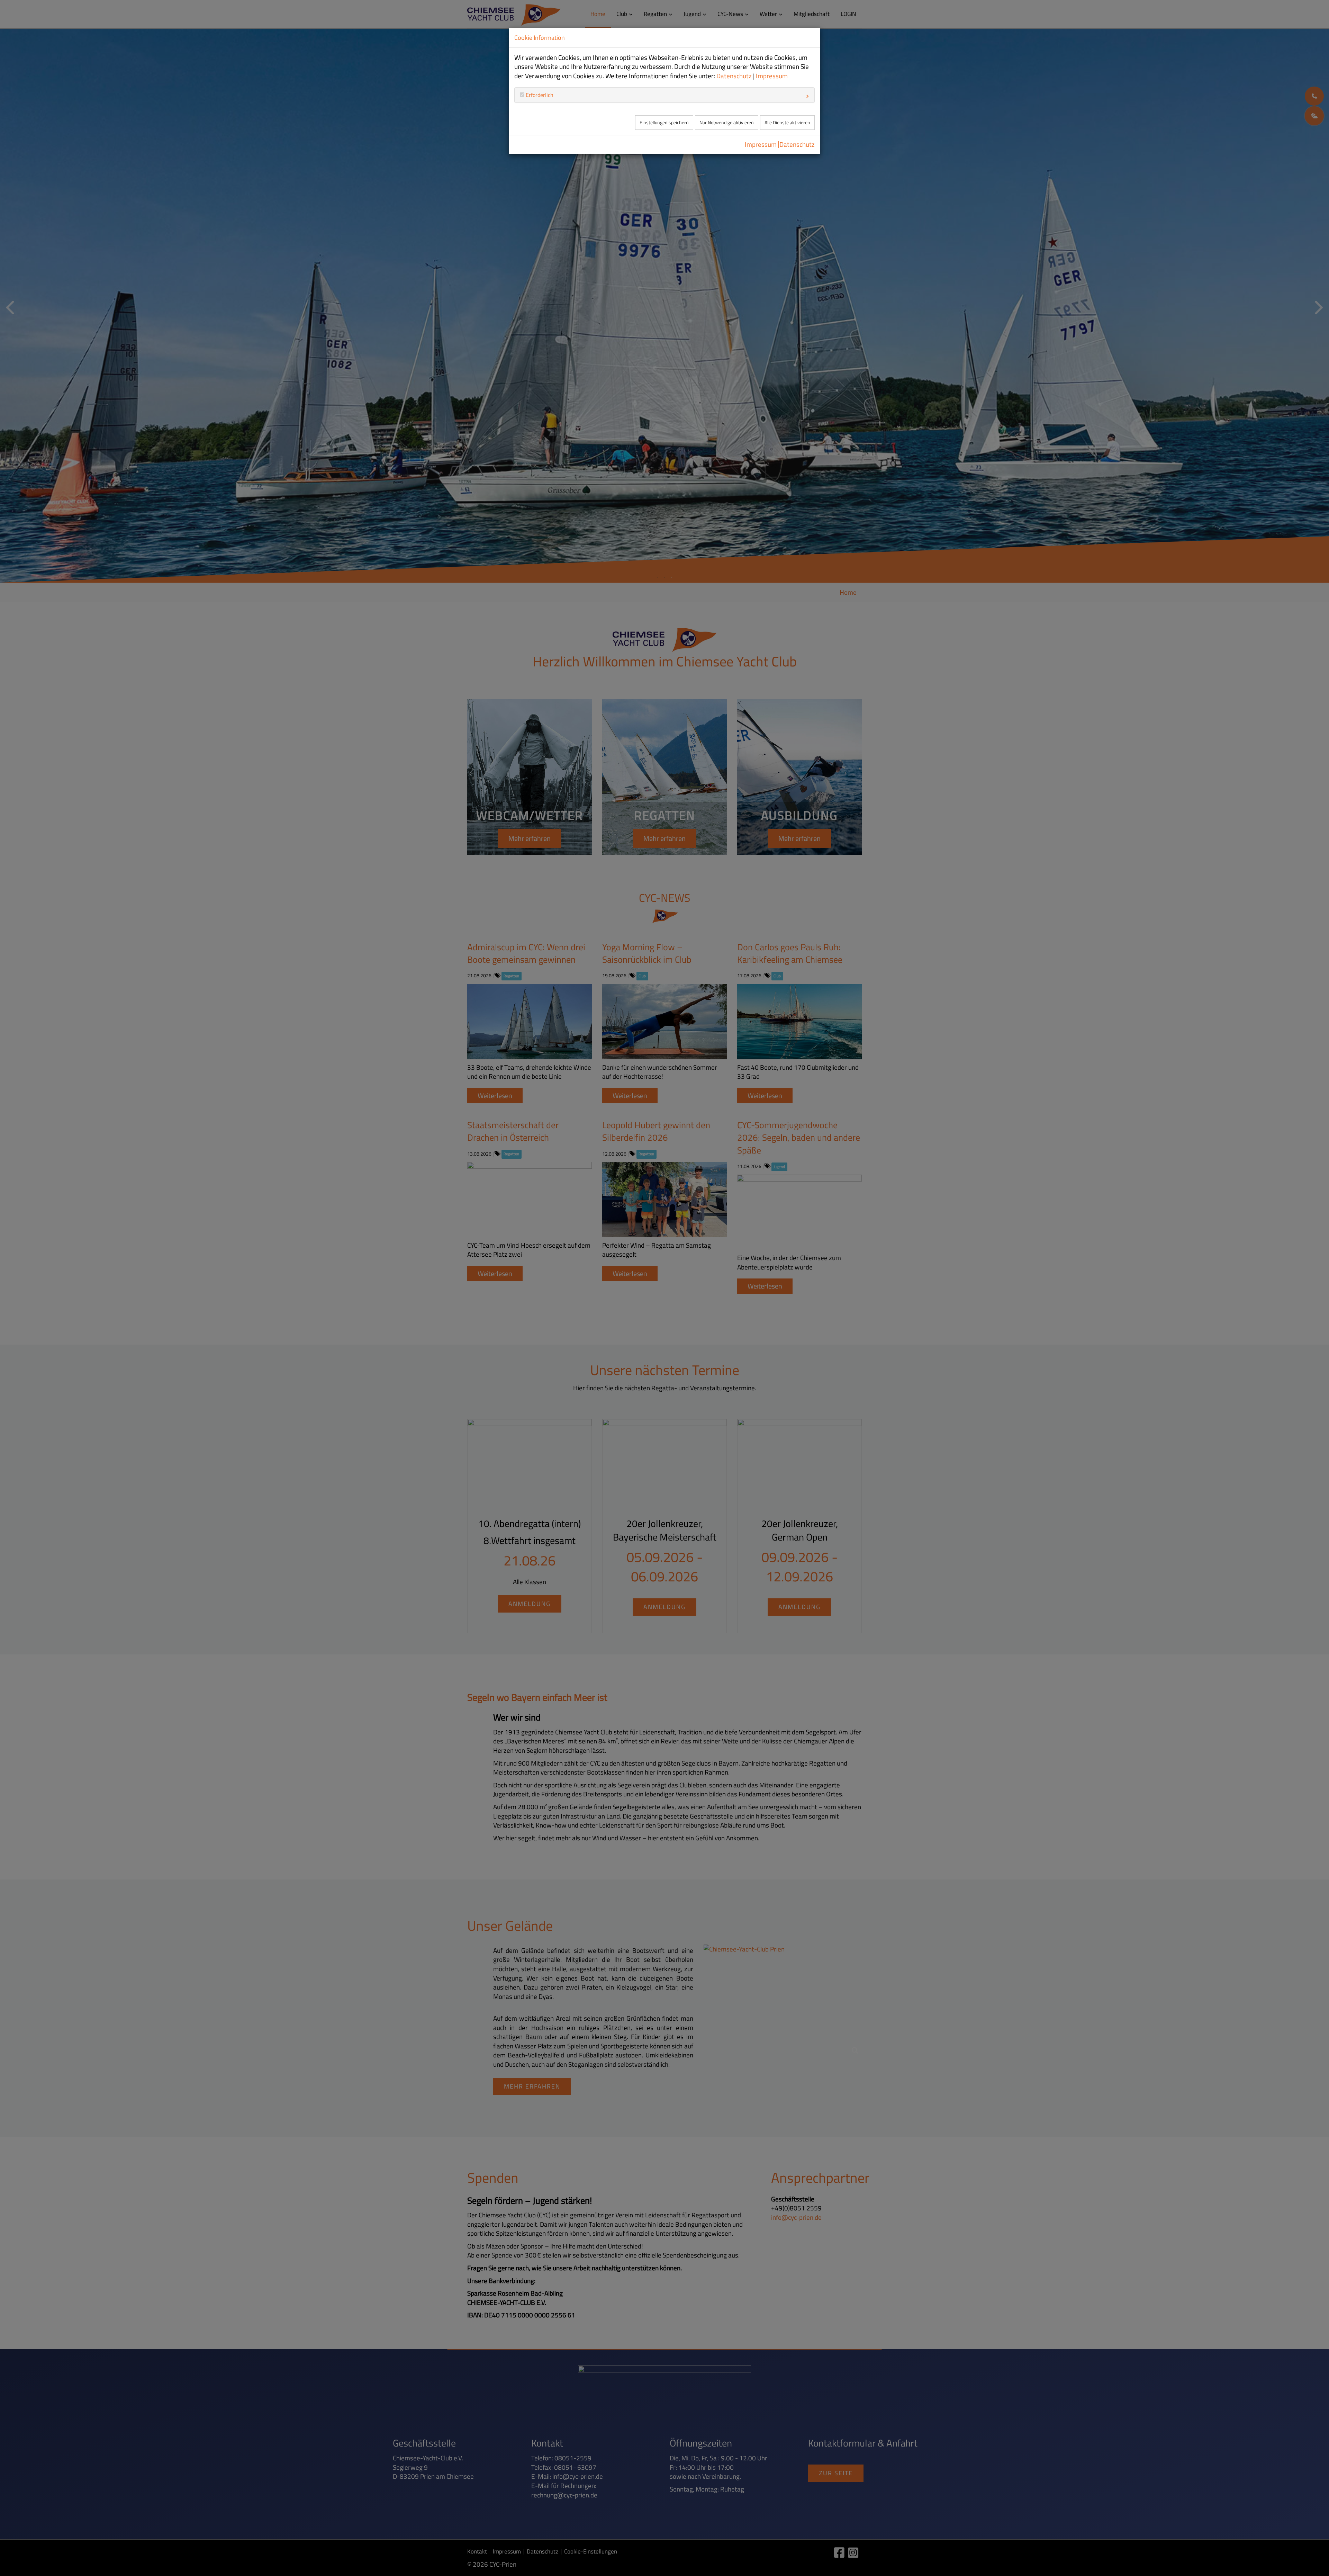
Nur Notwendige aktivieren (727, 123)
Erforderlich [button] (539, 95)
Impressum (772, 76)
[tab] (664, 95)
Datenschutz (734, 76)
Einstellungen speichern (664, 123)
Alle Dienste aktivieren (787, 123)
